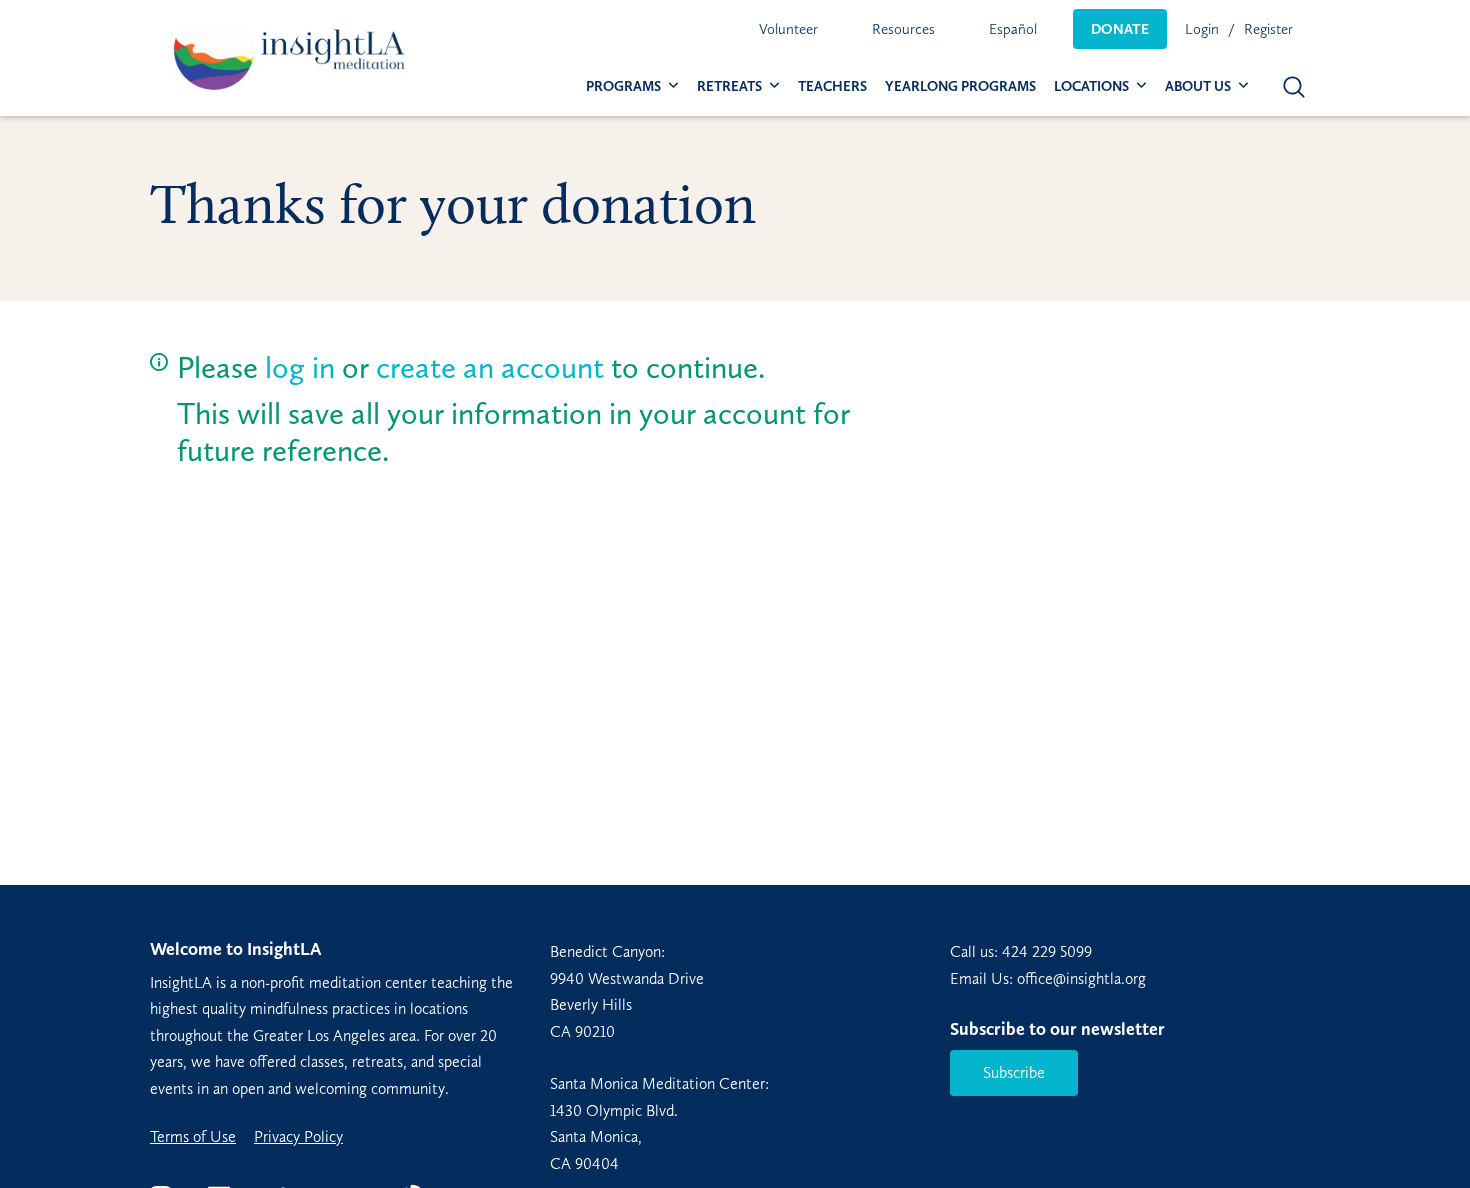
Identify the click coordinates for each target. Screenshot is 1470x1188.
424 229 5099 (1047, 951)
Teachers (832, 86)
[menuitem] (788, 29)
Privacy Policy (298, 1137)
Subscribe (1014, 1072)
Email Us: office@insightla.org (1048, 978)
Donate (1120, 29)
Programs (623, 86)
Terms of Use (193, 1137)
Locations (1091, 86)
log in (300, 367)
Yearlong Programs (960, 86)
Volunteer (788, 29)
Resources (903, 29)
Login (1202, 29)
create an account (490, 367)
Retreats (729, 86)
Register (1268, 29)
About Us (1198, 86)
